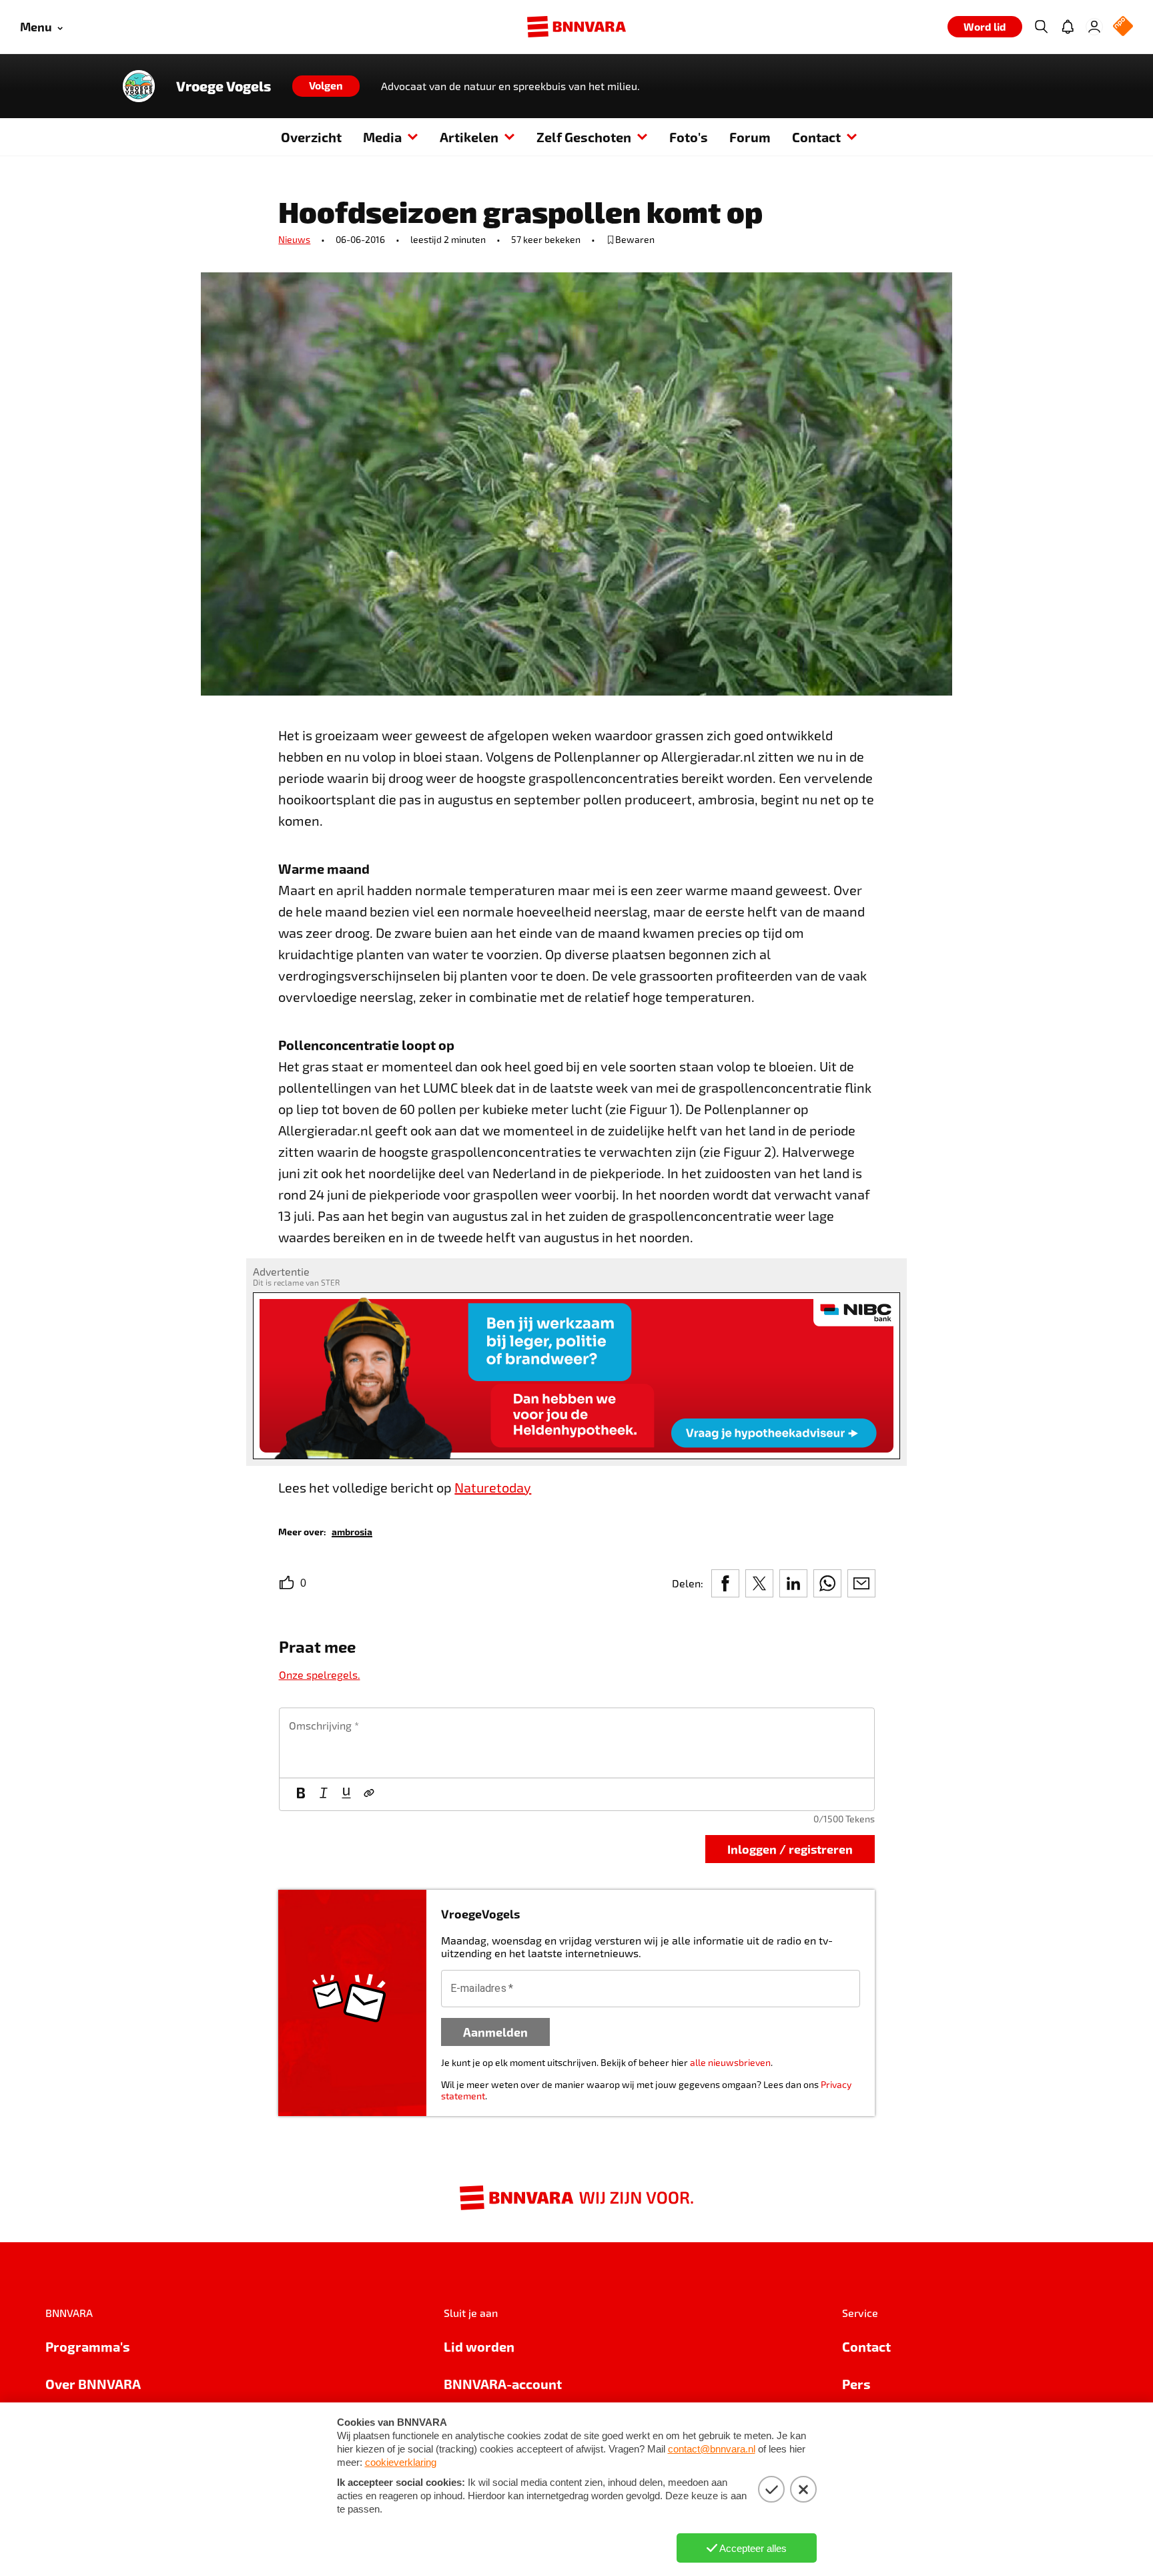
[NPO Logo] (1123, 27)
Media (382, 137)
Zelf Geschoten (584, 137)
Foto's (689, 137)
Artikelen (469, 137)
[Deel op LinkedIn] (793, 1583)
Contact (816, 137)
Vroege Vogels (224, 86)
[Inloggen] (1094, 27)
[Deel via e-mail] (861, 1583)
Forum (750, 137)
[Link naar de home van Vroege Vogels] (139, 86)
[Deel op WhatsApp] (827, 1583)
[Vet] (301, 1794)
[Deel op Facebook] (725, 1583)
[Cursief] (324, 1794)
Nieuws (294, 239)
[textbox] (577, 1743)
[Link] (369, 1794)
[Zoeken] (1041, 27)
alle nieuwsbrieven (730, 2062)
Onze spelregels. (320, 1675)
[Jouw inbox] (1068, 27)
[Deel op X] (759, 1583)
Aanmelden (495, 2032)
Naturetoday (493, 1487)
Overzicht (311, 137)
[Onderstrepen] (346, 1794)
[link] (352, 1531)
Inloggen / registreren (790, 1849)
